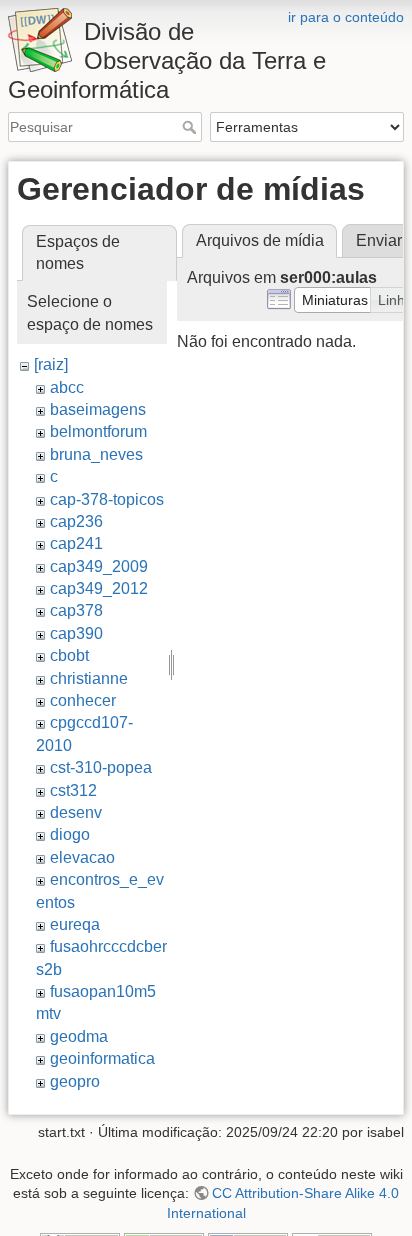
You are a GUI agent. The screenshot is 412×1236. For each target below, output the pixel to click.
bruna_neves (96, 454)
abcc (67, 387)
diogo (70, 834)
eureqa (75, 924)
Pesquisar (191, 127)
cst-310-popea (101, 767)
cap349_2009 (99, 566)
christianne (89, 678)
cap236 (76, 521)
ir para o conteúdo (346, 17)
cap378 (76, 610)
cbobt (69, 655)
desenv (76, 812)
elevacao (82, 857)
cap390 (76, 633)
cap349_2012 (99, 588)
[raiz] (51, 364)
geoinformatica (102, 1058)
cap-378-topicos (107, 499)
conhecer (83, 700)
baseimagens (98, 409)
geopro (75, 1081)
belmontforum (98, 431)
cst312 (73, 790)
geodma (79, 1036)
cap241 (76, 543)
